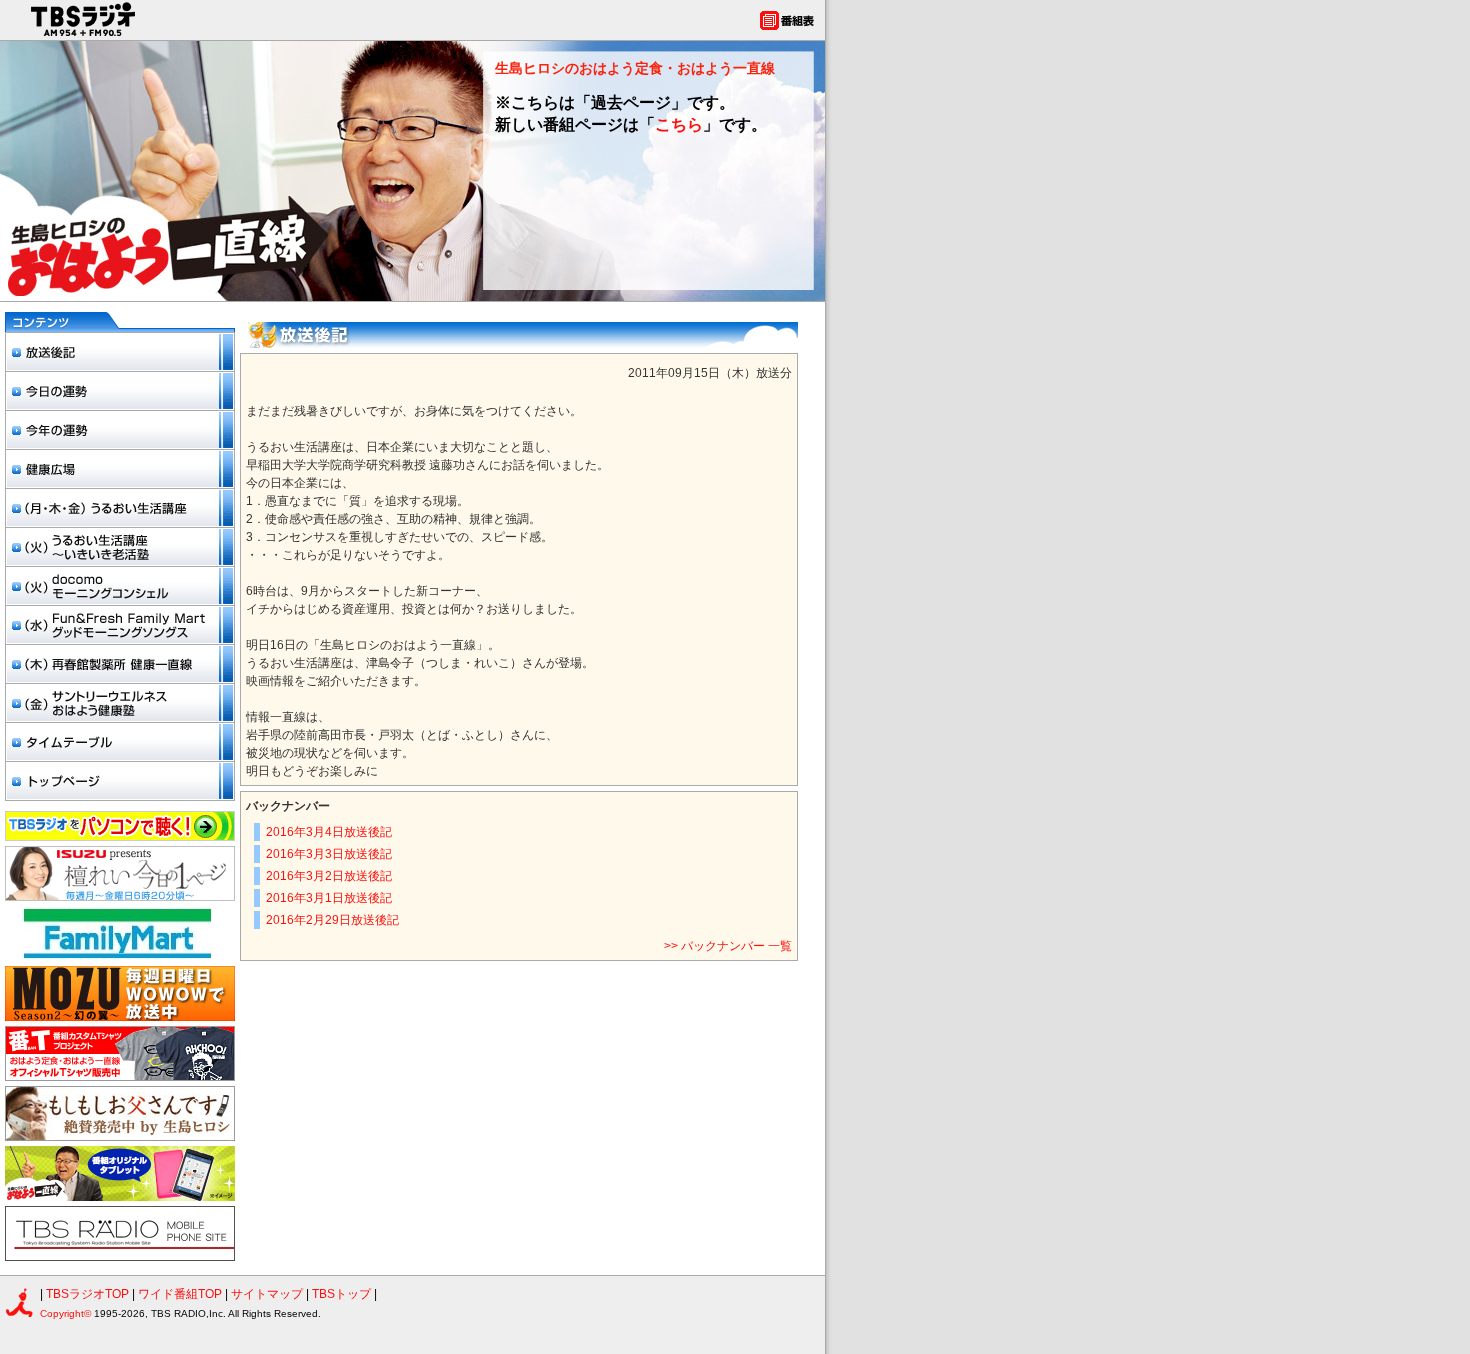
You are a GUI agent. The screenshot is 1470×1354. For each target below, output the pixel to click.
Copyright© (67, 1313)
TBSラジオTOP (87, 1294)
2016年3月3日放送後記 (329, 854)
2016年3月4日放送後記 (329, 832)
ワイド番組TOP (180, 1294)
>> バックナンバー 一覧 (728, 946)
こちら (679, 124)
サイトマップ (268, 1294)
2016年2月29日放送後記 (332, 920)
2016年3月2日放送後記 (329, 876)
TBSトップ (341, 1294)
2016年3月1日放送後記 (329, 898)
